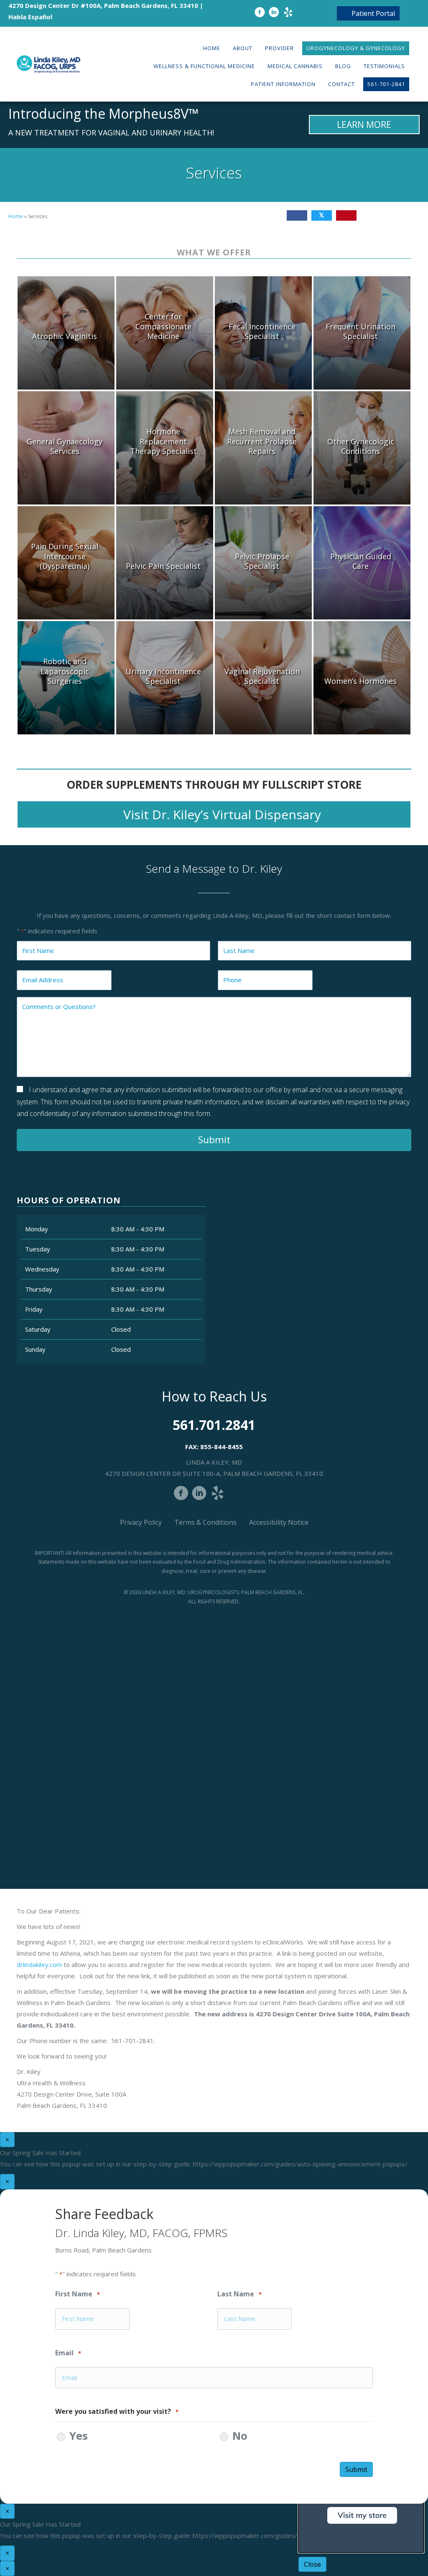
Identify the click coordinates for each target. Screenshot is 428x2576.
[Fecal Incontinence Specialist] (263, 333)
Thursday (39, 1289)
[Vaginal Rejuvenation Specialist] (263, 678)
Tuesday (38, 1249)
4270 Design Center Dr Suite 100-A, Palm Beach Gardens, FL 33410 (214, 1473)
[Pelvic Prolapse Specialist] (263, 563)
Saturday (38, 1329)
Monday (37, 1229)
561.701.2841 (214, 1425)
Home (16, 216)
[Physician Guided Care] (362, 563)
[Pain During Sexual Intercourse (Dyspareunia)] (66, 563)
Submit (214, 1140)
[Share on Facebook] (297, 215)
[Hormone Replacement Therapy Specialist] (165, 448)
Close (312, 2564)
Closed (121, 1329)
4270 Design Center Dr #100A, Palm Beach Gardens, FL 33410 (103, 5)
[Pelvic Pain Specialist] (165, 563)
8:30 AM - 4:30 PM (138, 1229)
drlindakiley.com (39, 1964)
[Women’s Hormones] (362, 678)
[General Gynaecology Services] (66, 448)
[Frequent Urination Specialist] (362, 333)
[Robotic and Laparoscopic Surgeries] (66, 678)
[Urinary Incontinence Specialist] (165, 678)
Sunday (35, 1349)
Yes (79, 2436)
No (240, 2436)
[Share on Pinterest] (346, 215)
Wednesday (42, 1269)
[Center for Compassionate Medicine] (165, 333)
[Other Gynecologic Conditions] (362, 448)
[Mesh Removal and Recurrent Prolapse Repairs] (263, 448)
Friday (34, 1309)
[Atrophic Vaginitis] (66, 333)
